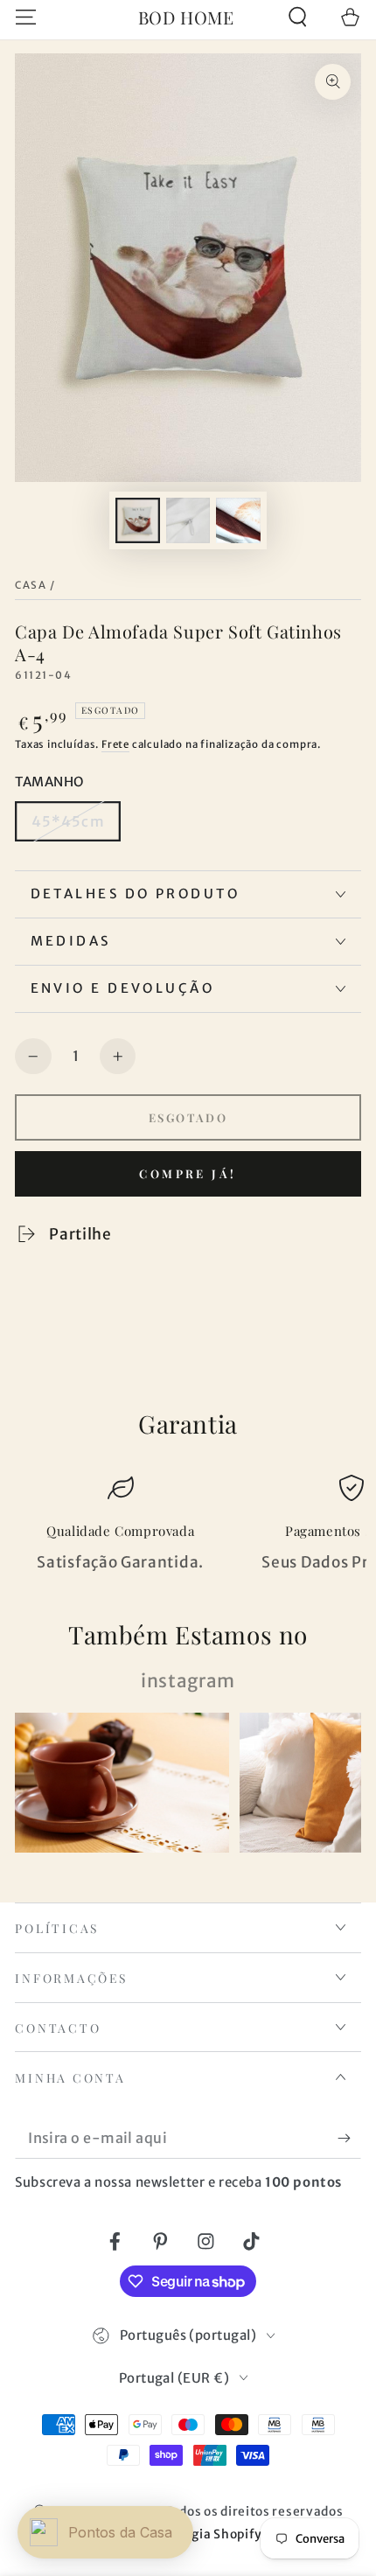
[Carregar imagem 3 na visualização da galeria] (238, 520)
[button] (297, 17)
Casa (31, 585)
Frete (115, 744)
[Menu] (26, 17)
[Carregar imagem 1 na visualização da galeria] (138, 520)
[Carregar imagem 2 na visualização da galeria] (188, 520)
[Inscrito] (349, 2138)
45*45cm (68, 821)
